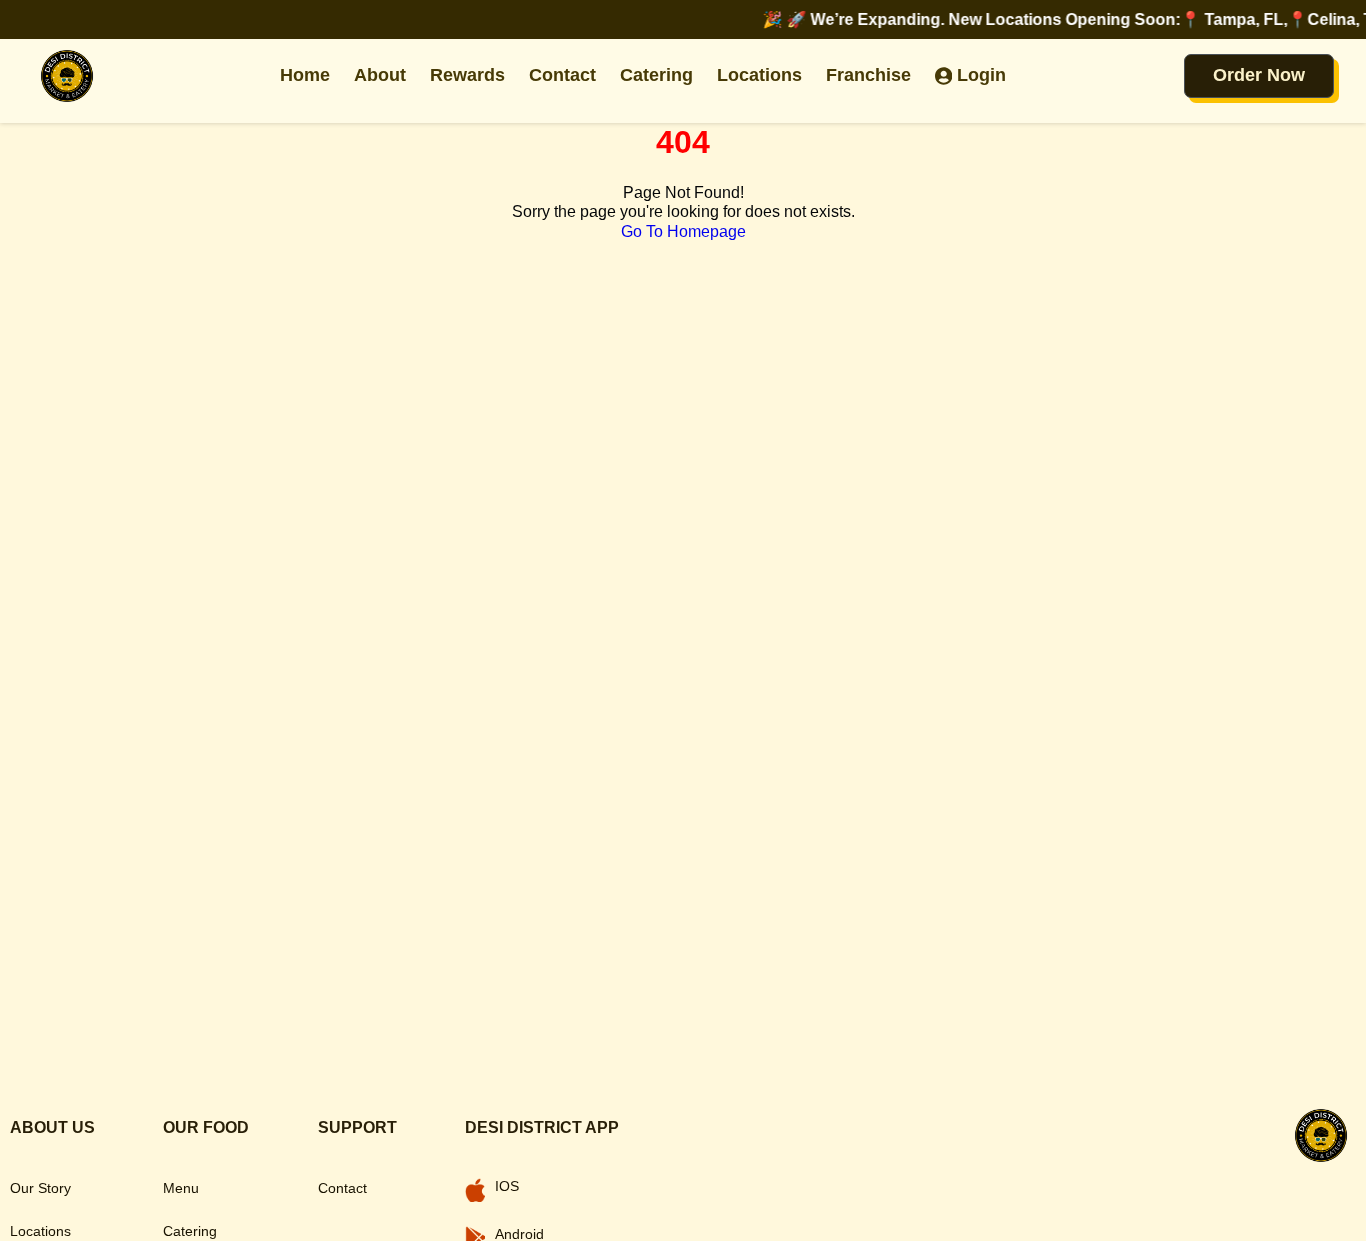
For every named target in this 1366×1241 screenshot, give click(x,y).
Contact (562, 75)
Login (981, 75)
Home (305, 75)
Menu (181, 1188)
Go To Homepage (683, 231)
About (380, 75)
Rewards (467, 75)
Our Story (40, 1188)
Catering (656, 75)
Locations (759, 75)
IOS (507, 1186)
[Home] (67, 76)
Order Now (1259, 75)
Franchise (868, 75)
